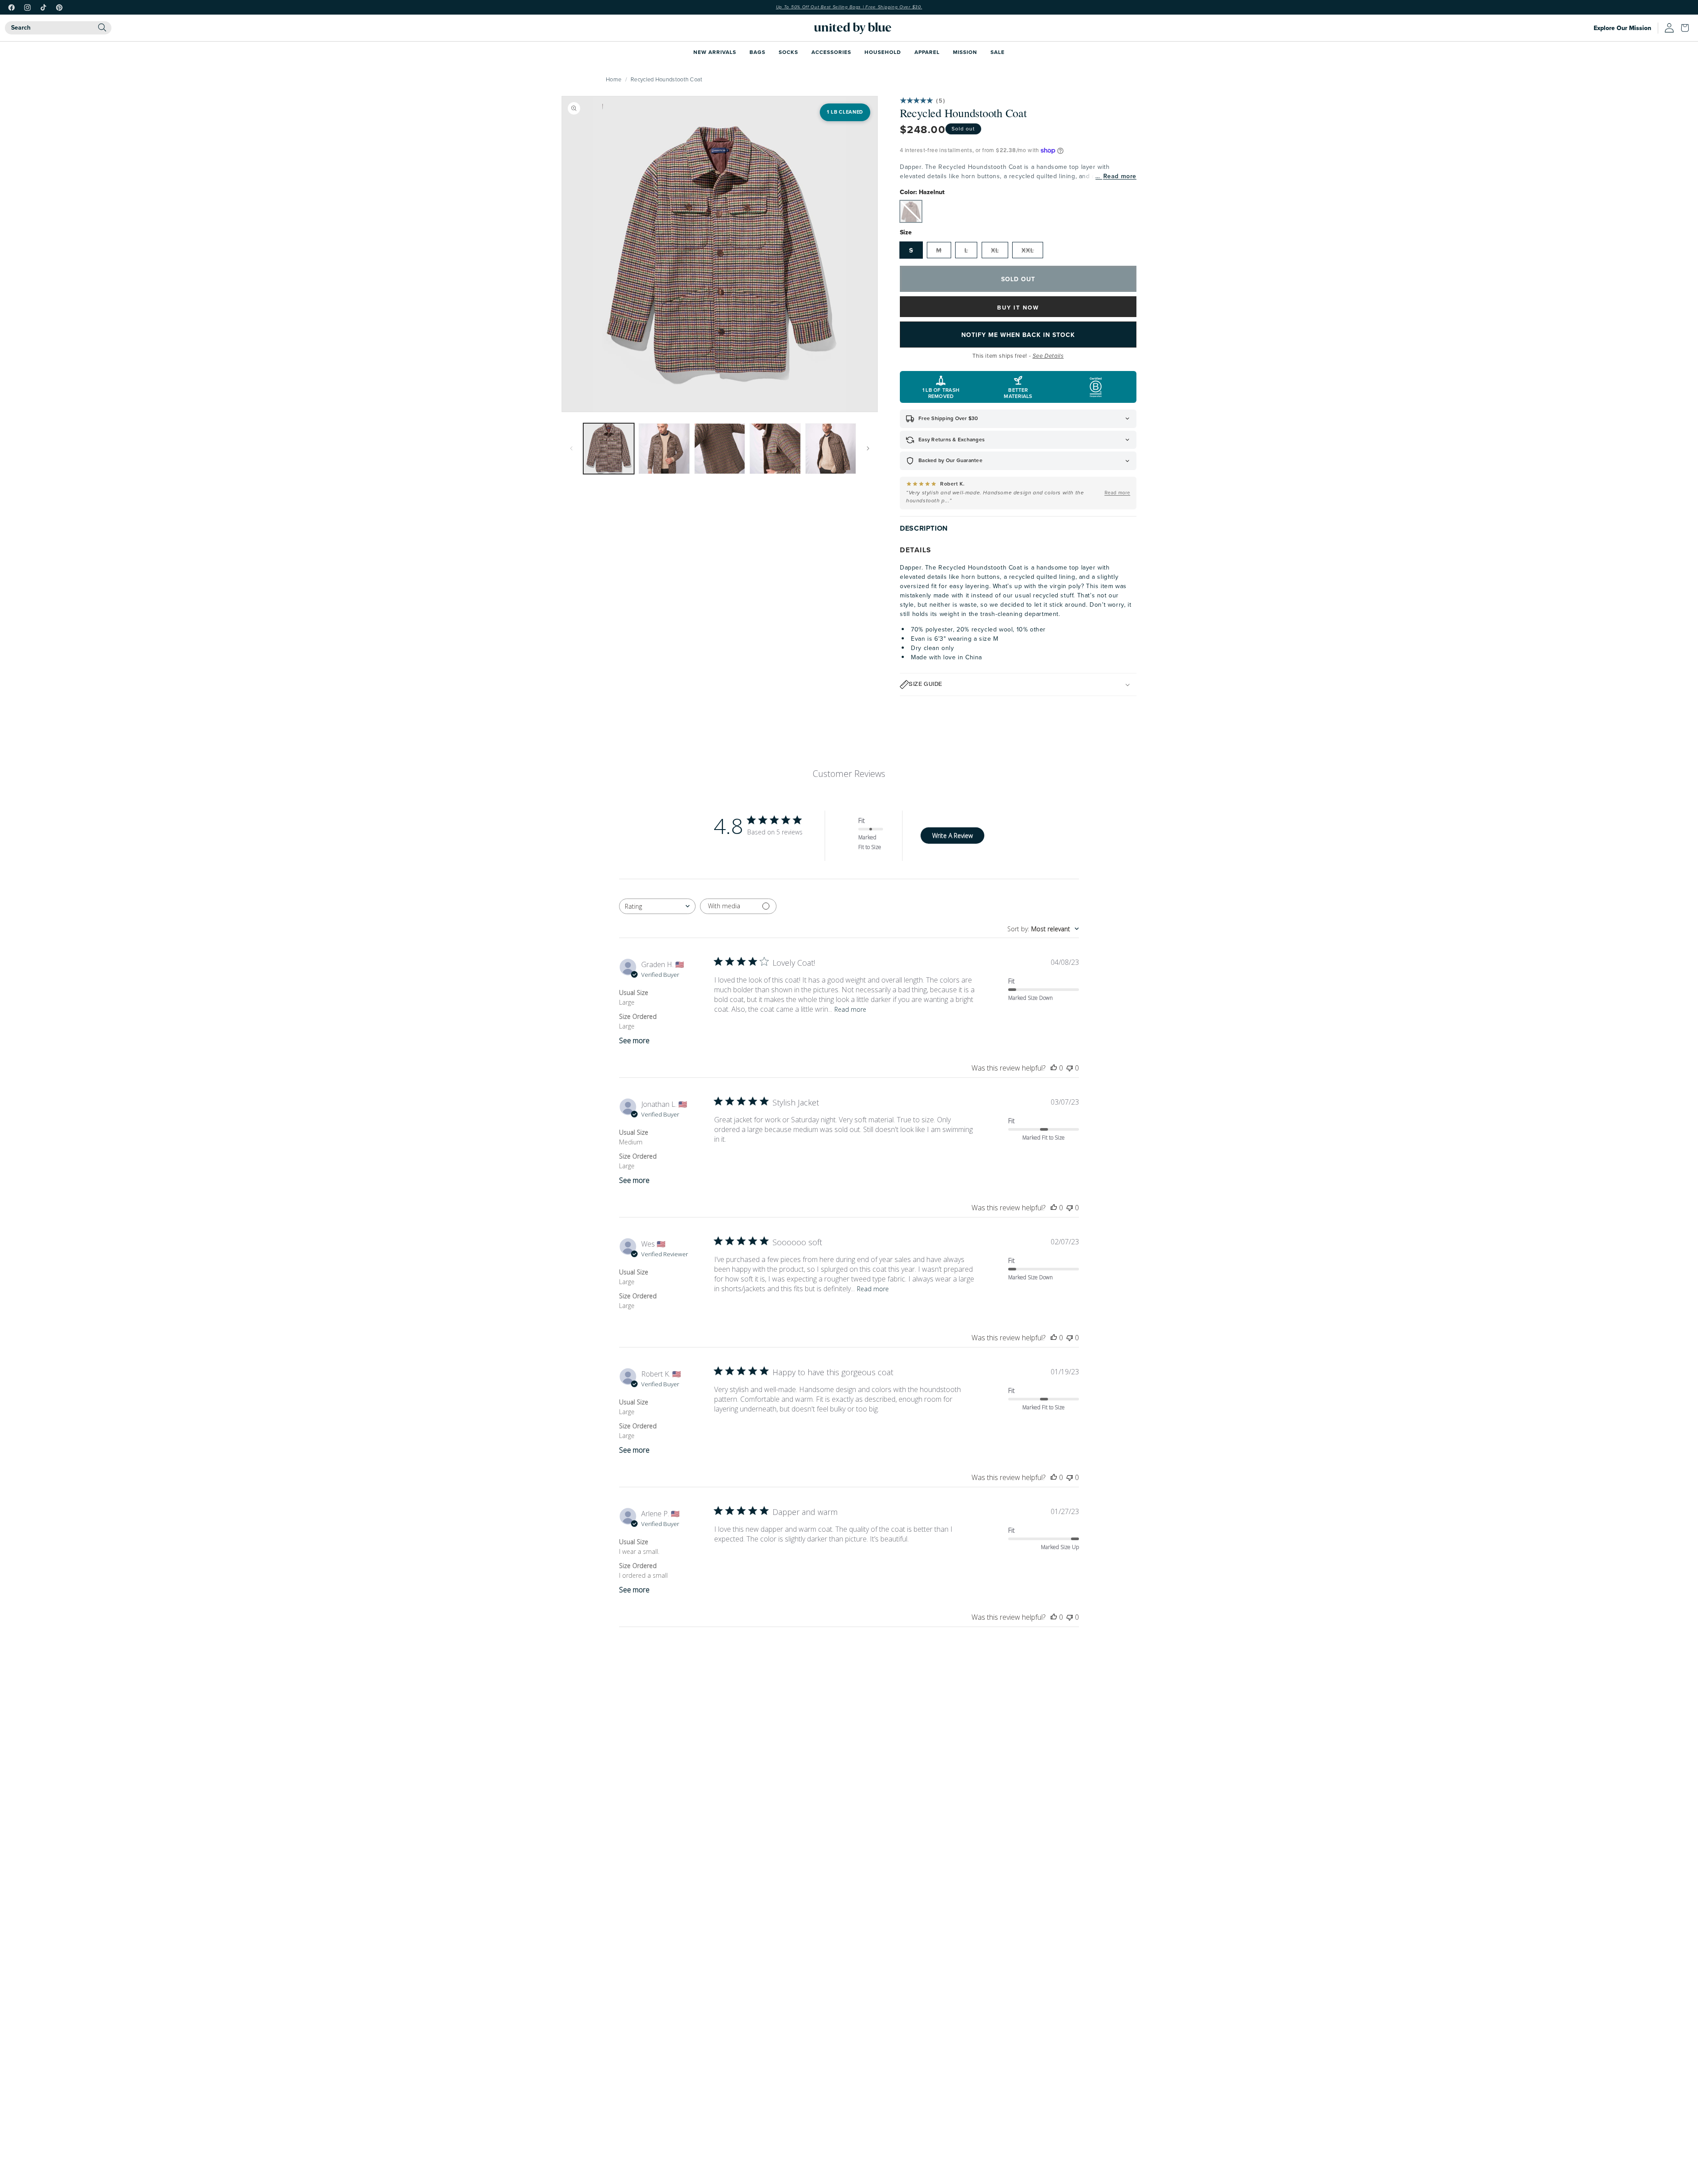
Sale (998, 52)
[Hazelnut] (911, 211)
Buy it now (1018, 308)
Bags (757, 52)
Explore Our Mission (1622, 28)
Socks (788, 52)
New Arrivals (715, 52)
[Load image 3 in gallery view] (720, 449)
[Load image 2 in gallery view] (664, 449)
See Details (1048, 356)
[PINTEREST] (59, 8)
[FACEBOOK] (11, 8)
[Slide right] (868, 448)
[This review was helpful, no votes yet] (1054, 1068)
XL (995, 250)
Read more (1120, 176)
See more (634, 1040)
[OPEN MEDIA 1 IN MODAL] (720, 254)
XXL (1028, 250)
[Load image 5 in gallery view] (831, 449)
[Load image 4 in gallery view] (775, 449)
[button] (1687, 28)
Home (614, 79)
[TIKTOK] (43, 8)
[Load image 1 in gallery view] (609, 449)
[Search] (102, 27)
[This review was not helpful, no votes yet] (1070, 1068)
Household (883, 52)
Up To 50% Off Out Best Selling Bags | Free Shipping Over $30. (849, 7)
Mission (965, 52)
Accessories (831, 52)
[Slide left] (571, 448)
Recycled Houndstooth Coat (667, 79)
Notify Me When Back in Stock (1018, 335)
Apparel (927, 52)
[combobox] (58, 28)
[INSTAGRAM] (27, 8)
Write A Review (952, 836)
